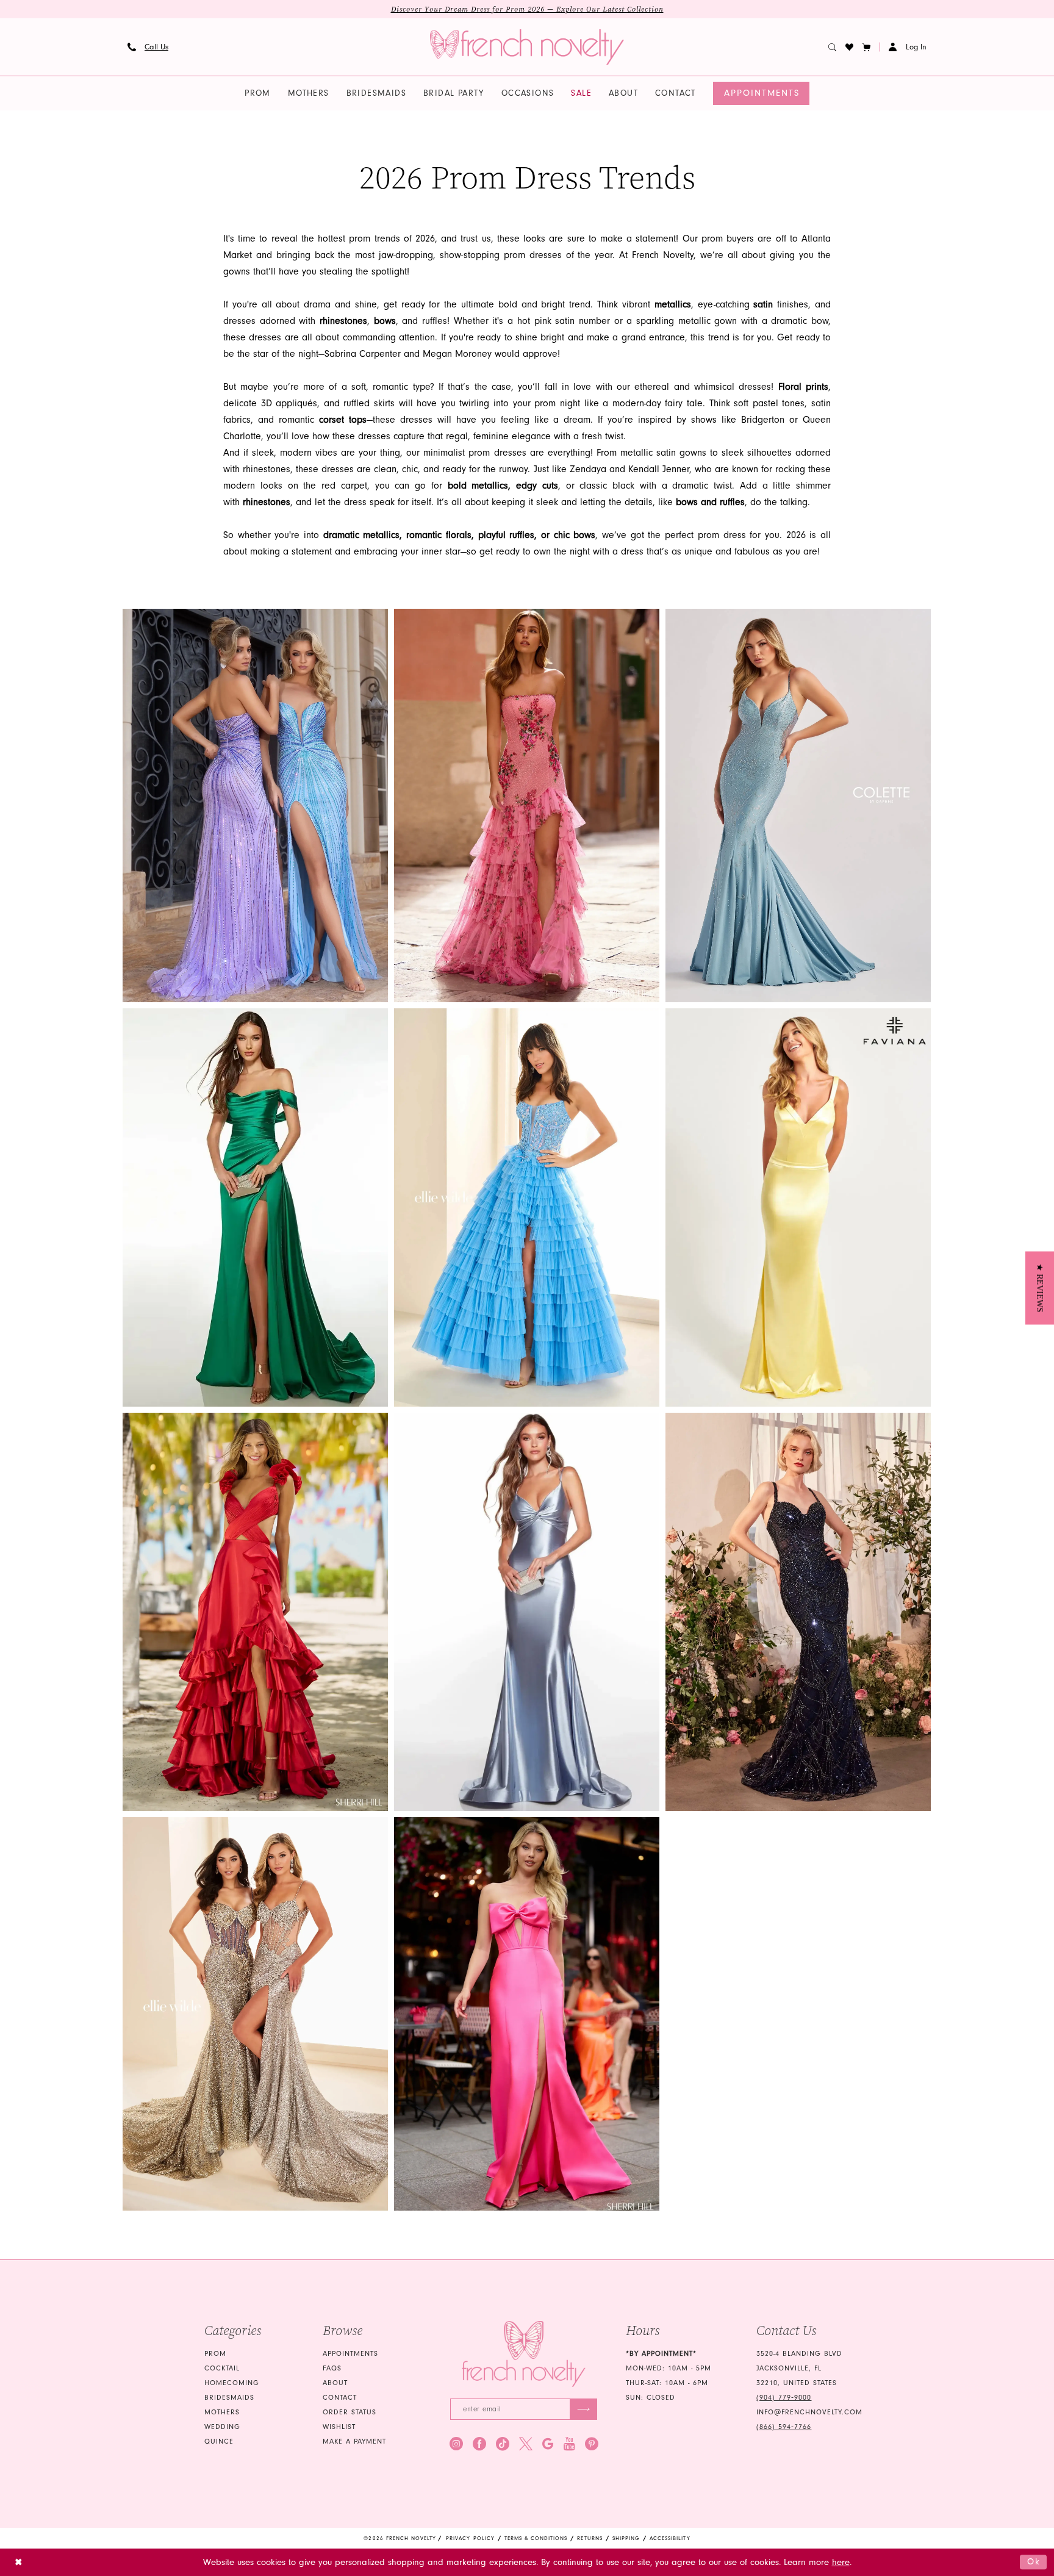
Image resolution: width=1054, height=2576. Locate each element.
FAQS (332, 2368)
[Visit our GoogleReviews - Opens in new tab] (548, 2444)
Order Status (350, 2412)
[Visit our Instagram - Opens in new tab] (456, 2444)
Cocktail (222, 2368)
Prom (215, 2354)
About (335, 2383)
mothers (222, 2412)
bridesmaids (229, 2398)
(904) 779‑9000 (784, 2398)
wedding (222, 2427)
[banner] (527, 47)
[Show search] (833, 47)
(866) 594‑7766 (784, 2427)
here (841, 2562)
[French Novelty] (524, 2354)
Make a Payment (354, 2441)
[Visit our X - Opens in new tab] (526, 2444)
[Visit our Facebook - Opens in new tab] (479, 2444)
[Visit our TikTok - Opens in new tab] (503, 2444)
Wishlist (339, 2427)
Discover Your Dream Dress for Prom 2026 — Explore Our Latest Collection (527, 9)
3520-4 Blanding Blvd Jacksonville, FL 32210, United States (799, 2368)
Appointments (350, 2354)
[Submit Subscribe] (583, 2409)
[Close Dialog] (19, 2562)
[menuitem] (148, 47)
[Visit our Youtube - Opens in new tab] (569, 2444)
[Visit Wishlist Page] (850, 47)
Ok (1034, 2562)
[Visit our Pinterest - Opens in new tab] (592, 2444)
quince (219, 2441)
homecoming (232, 2383)
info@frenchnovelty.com (809, 2412)
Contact (340, 2398)
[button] (867, 47)
